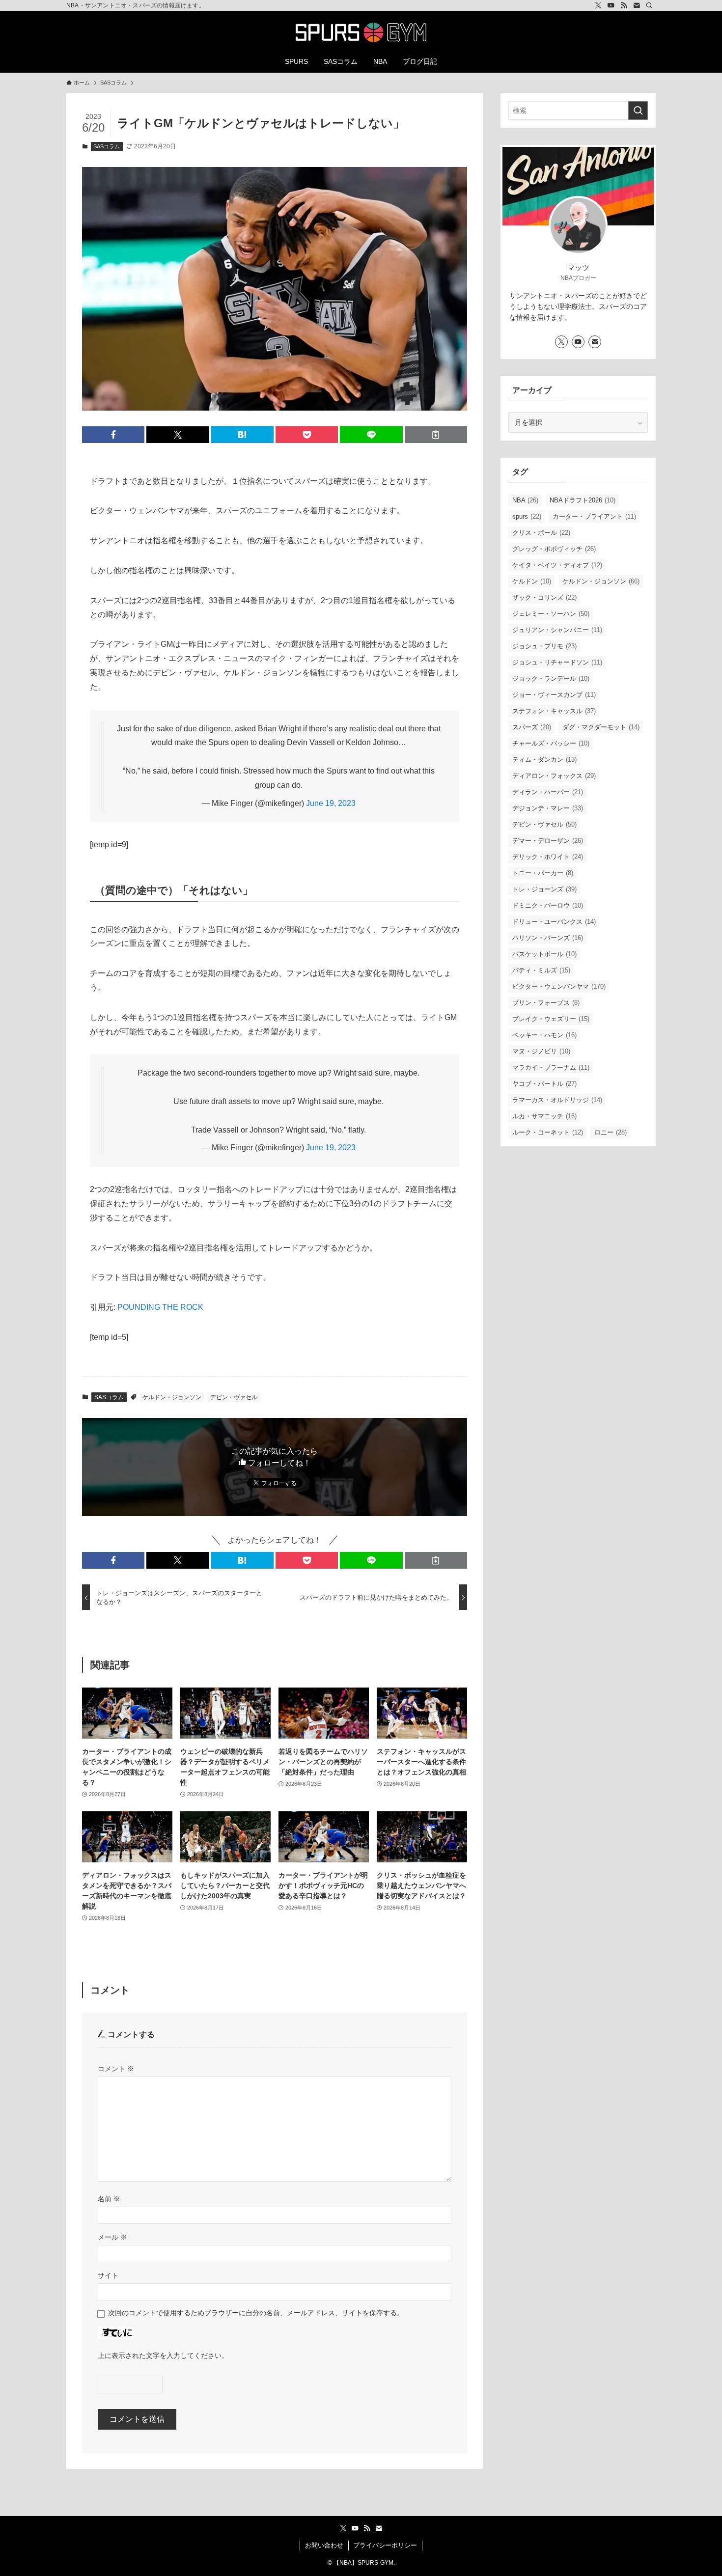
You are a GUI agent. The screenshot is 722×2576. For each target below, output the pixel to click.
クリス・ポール (541, 533)
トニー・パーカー (543, 873)
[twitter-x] (598, 5)
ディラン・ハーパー (548, 792)
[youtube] (611, 5)
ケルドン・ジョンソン (172, 1397)
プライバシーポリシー (385, 2545)
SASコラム (107, 146)
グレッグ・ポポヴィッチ (554, 549)
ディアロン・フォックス (554, 776)
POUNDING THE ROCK (160, 1307)
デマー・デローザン (548, 841)
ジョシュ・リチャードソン (557, 662)
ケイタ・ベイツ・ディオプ (557, 565)
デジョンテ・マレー (548, 808)
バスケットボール (544, 954)
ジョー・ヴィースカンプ (554, 695)
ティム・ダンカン (544, 760)
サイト (108, 2275)
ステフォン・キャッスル (554, 711)
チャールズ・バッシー (551, 743)
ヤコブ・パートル (544, 1084)
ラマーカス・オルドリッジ (557, 1100)
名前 (109, 2199)
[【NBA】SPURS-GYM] (361, 32)
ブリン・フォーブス (546, 1003)
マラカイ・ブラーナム (551, 1067)
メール (112, 2237)
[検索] (649, 5)
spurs (527, 516)
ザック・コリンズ (544, 597)
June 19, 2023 (331, 803)
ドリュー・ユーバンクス (554, 922)
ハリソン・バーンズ (548, 938)
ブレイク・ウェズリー (551, 1019)
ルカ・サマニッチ (544, 1116)
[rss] (624, 5)
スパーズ (532, 727)
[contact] (637, 5)
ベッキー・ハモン (544, 1035)
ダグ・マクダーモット (601, 727)
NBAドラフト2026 (583, 500)
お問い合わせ (324, 2545)
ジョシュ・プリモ (544, 646)
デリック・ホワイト (548, 857)
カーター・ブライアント (594, 516)
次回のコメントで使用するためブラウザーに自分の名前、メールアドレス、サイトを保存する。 (256, 2313)
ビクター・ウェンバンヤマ (559, 986)
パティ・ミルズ (541, 970)
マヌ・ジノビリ (541, 1051)
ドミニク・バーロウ (548, 905)
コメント (116, 2069)
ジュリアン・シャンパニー (557, 630)
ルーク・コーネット (548, 1132)
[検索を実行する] (638, 111)
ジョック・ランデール (551, 679)
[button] (113, 435)
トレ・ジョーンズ (544, 889)
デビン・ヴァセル (234, 1397)
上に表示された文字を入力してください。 (163, 2355)
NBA (525, 500)
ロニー (611, 1132)
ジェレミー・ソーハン (551, 614)
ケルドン (532, 581)
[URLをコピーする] (436, 435)
